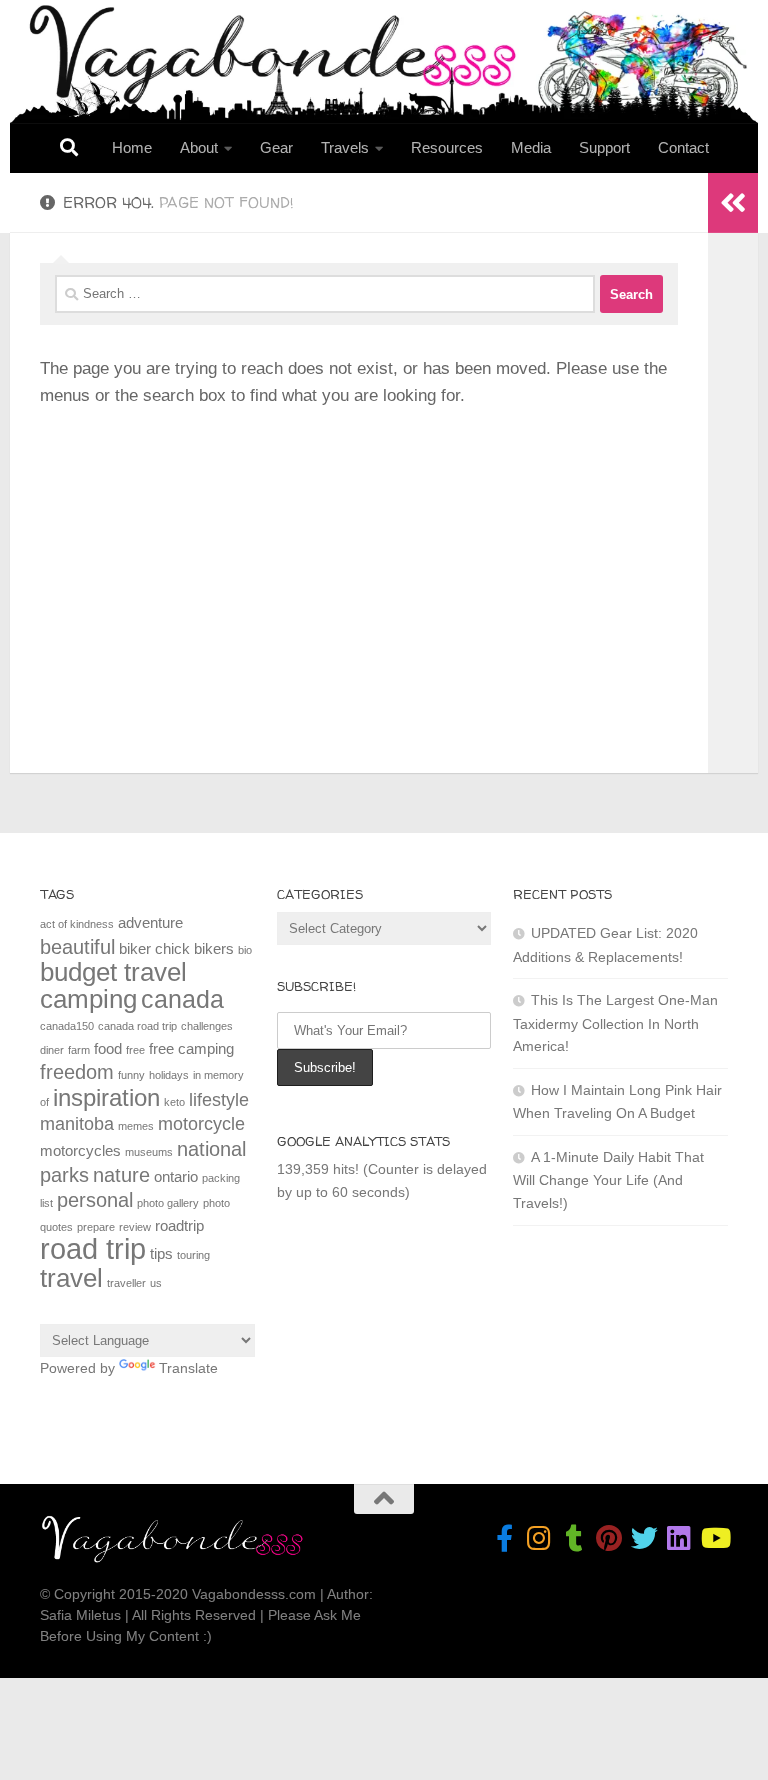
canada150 (67, 1026)
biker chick (154, 948)
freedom (77, 1072)
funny (131, 1075)
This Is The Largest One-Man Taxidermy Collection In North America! (615, 1023)
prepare (96, 1227)
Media (531, 147)
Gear (276, 147)
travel (71, 1278)
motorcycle (201, 1124)
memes (136, 1126)
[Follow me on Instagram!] (539, 1537)
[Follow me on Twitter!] (644, 1537)
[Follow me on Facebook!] (504, 1537)
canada (182, 999)
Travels (345, 147)
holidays (169, 1075)
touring (193, 1255)
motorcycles (80, 1150)
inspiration (106, 1097)
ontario (176, 1176)
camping (88, 999)
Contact (683, 147)
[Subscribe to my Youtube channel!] (714, 1537)
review (135, 1227)
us (156, 1283)
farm (79, 1050)
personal (95, 1200)
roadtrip (179, 1225)
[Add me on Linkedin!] (679, 1537)
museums (149, 1152)
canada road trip (137, 1026)
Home (132, 147)
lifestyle (219, 1100)
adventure (150, 922)
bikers (214, 948)
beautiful (77, 947)
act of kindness (77, 924)
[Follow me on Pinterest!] (609, 1537)
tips (161, 1253)
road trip (93, 1248)
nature (121, 1175)
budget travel (113, 972)
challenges (207, 1026)
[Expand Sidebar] (733, 203)
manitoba (77, 1124)
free (135, 1050)
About (199, 147)
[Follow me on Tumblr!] (574, 1537)
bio (245, 950)
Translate (188, 1368)
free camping (191, 1048)
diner (52, 1050)
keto (174, 1102)
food (108, 1048)
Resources (447, 147)
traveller (126, 1283)
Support (604, 147)
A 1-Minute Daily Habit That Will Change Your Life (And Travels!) (608, 1180)
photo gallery (168, 1203)
